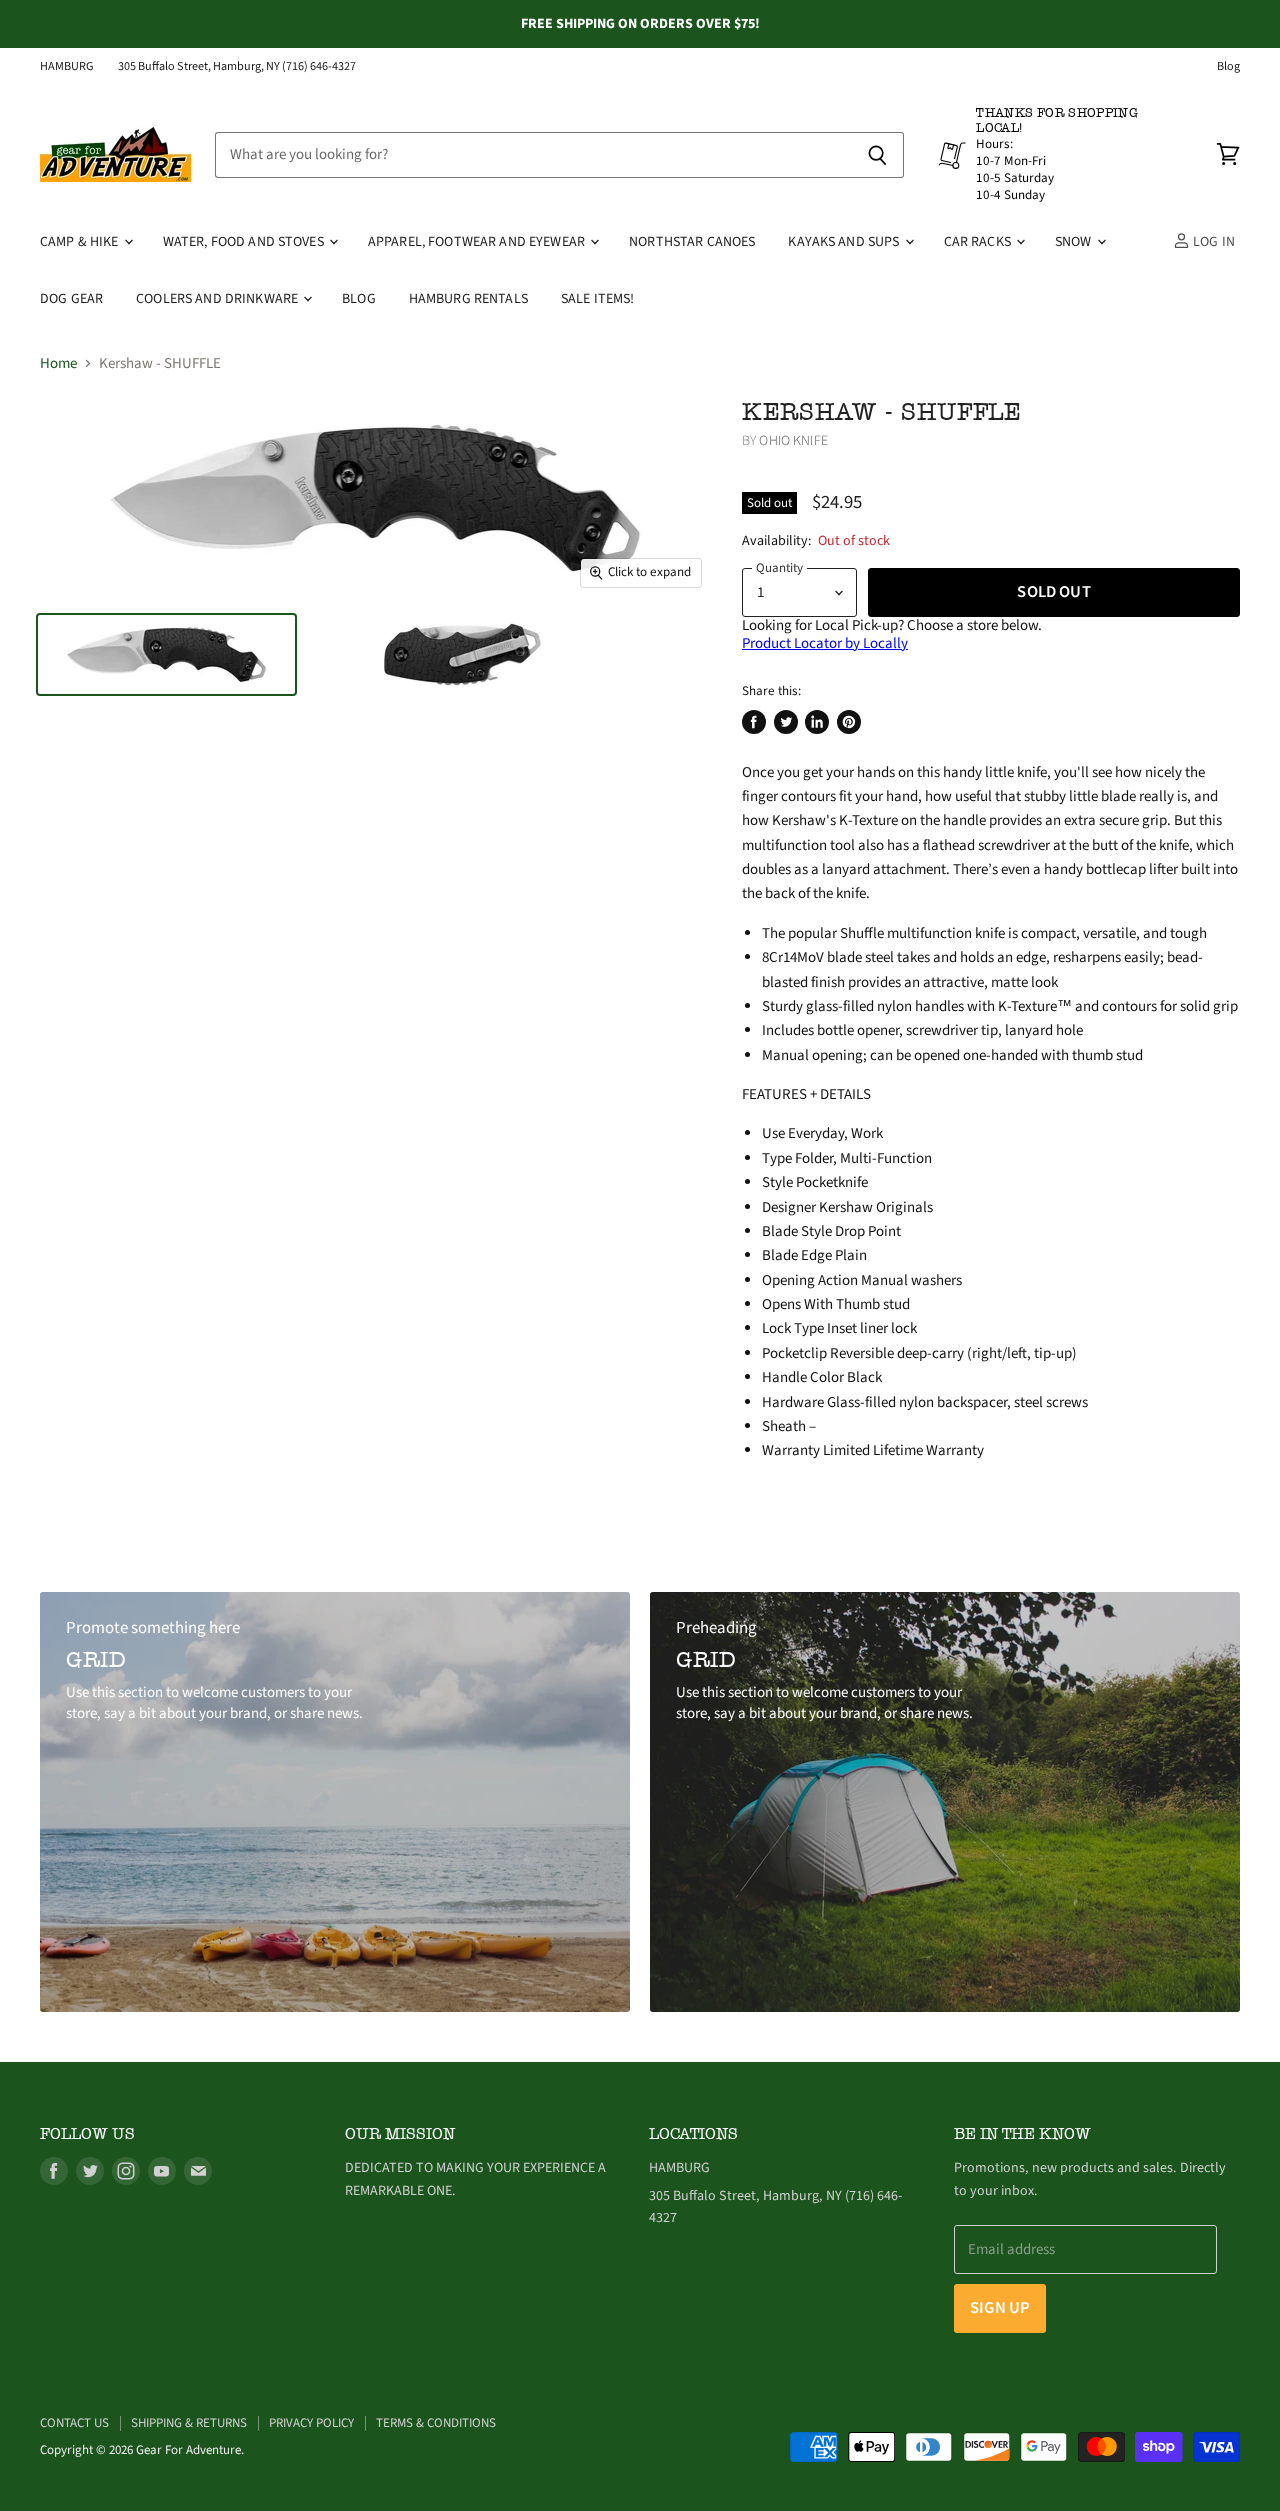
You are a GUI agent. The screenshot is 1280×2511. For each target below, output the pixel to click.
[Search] (877, 155)
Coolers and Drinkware (218, 299)
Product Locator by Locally (825, 643)
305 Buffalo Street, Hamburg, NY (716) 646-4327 (237, 67)
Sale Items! (598, 299)
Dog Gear (71, 299)
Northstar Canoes (692, 242)
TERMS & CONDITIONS (436, 2423)
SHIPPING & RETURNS (189, 2423)
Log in (1212, 242)
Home (58, 363)
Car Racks (979, 242)
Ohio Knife (793, 441)
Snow (1075, 242)
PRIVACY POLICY (311, 2423)
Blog (1228, 67)
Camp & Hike (81, 242)
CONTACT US (74, 2423)
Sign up (1000, 2308)
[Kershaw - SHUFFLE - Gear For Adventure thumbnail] (166, 654)
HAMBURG (67, 67)
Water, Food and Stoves (245, 242)
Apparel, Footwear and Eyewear (478, 242)
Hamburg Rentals (468, 299)
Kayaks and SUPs (845, 242)
